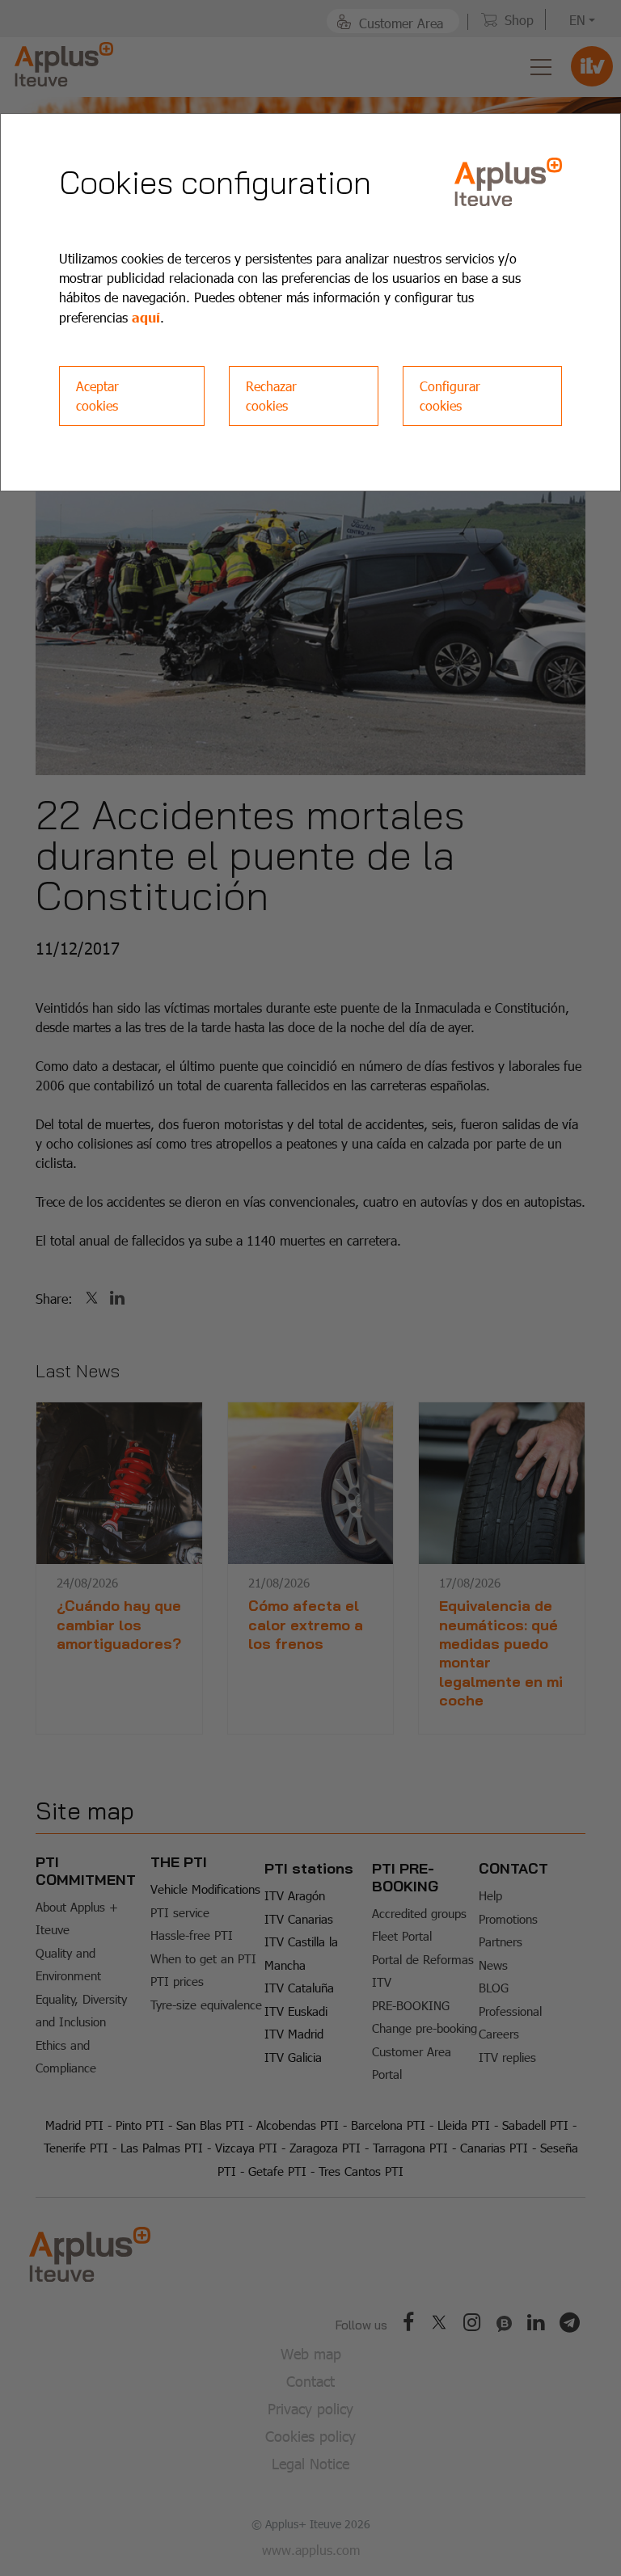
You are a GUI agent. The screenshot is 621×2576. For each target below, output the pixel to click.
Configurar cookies (450, 396)
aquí (146, 317)
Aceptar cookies (97, 396)
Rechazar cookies (271, 396)
